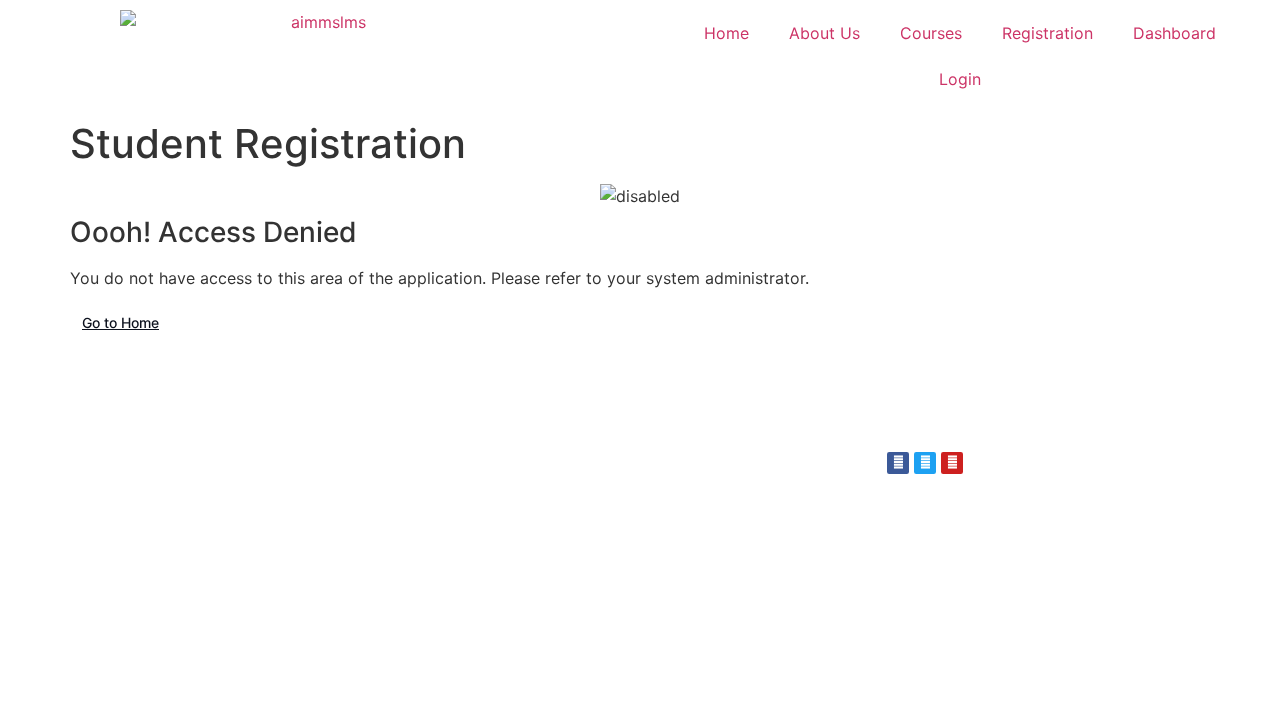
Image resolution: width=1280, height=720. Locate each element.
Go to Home (120, 322)
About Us (824, 33)
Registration (1047, 33)
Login (960, 79)
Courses (931, 33)
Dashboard (1174, 33)
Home (726, 33)
